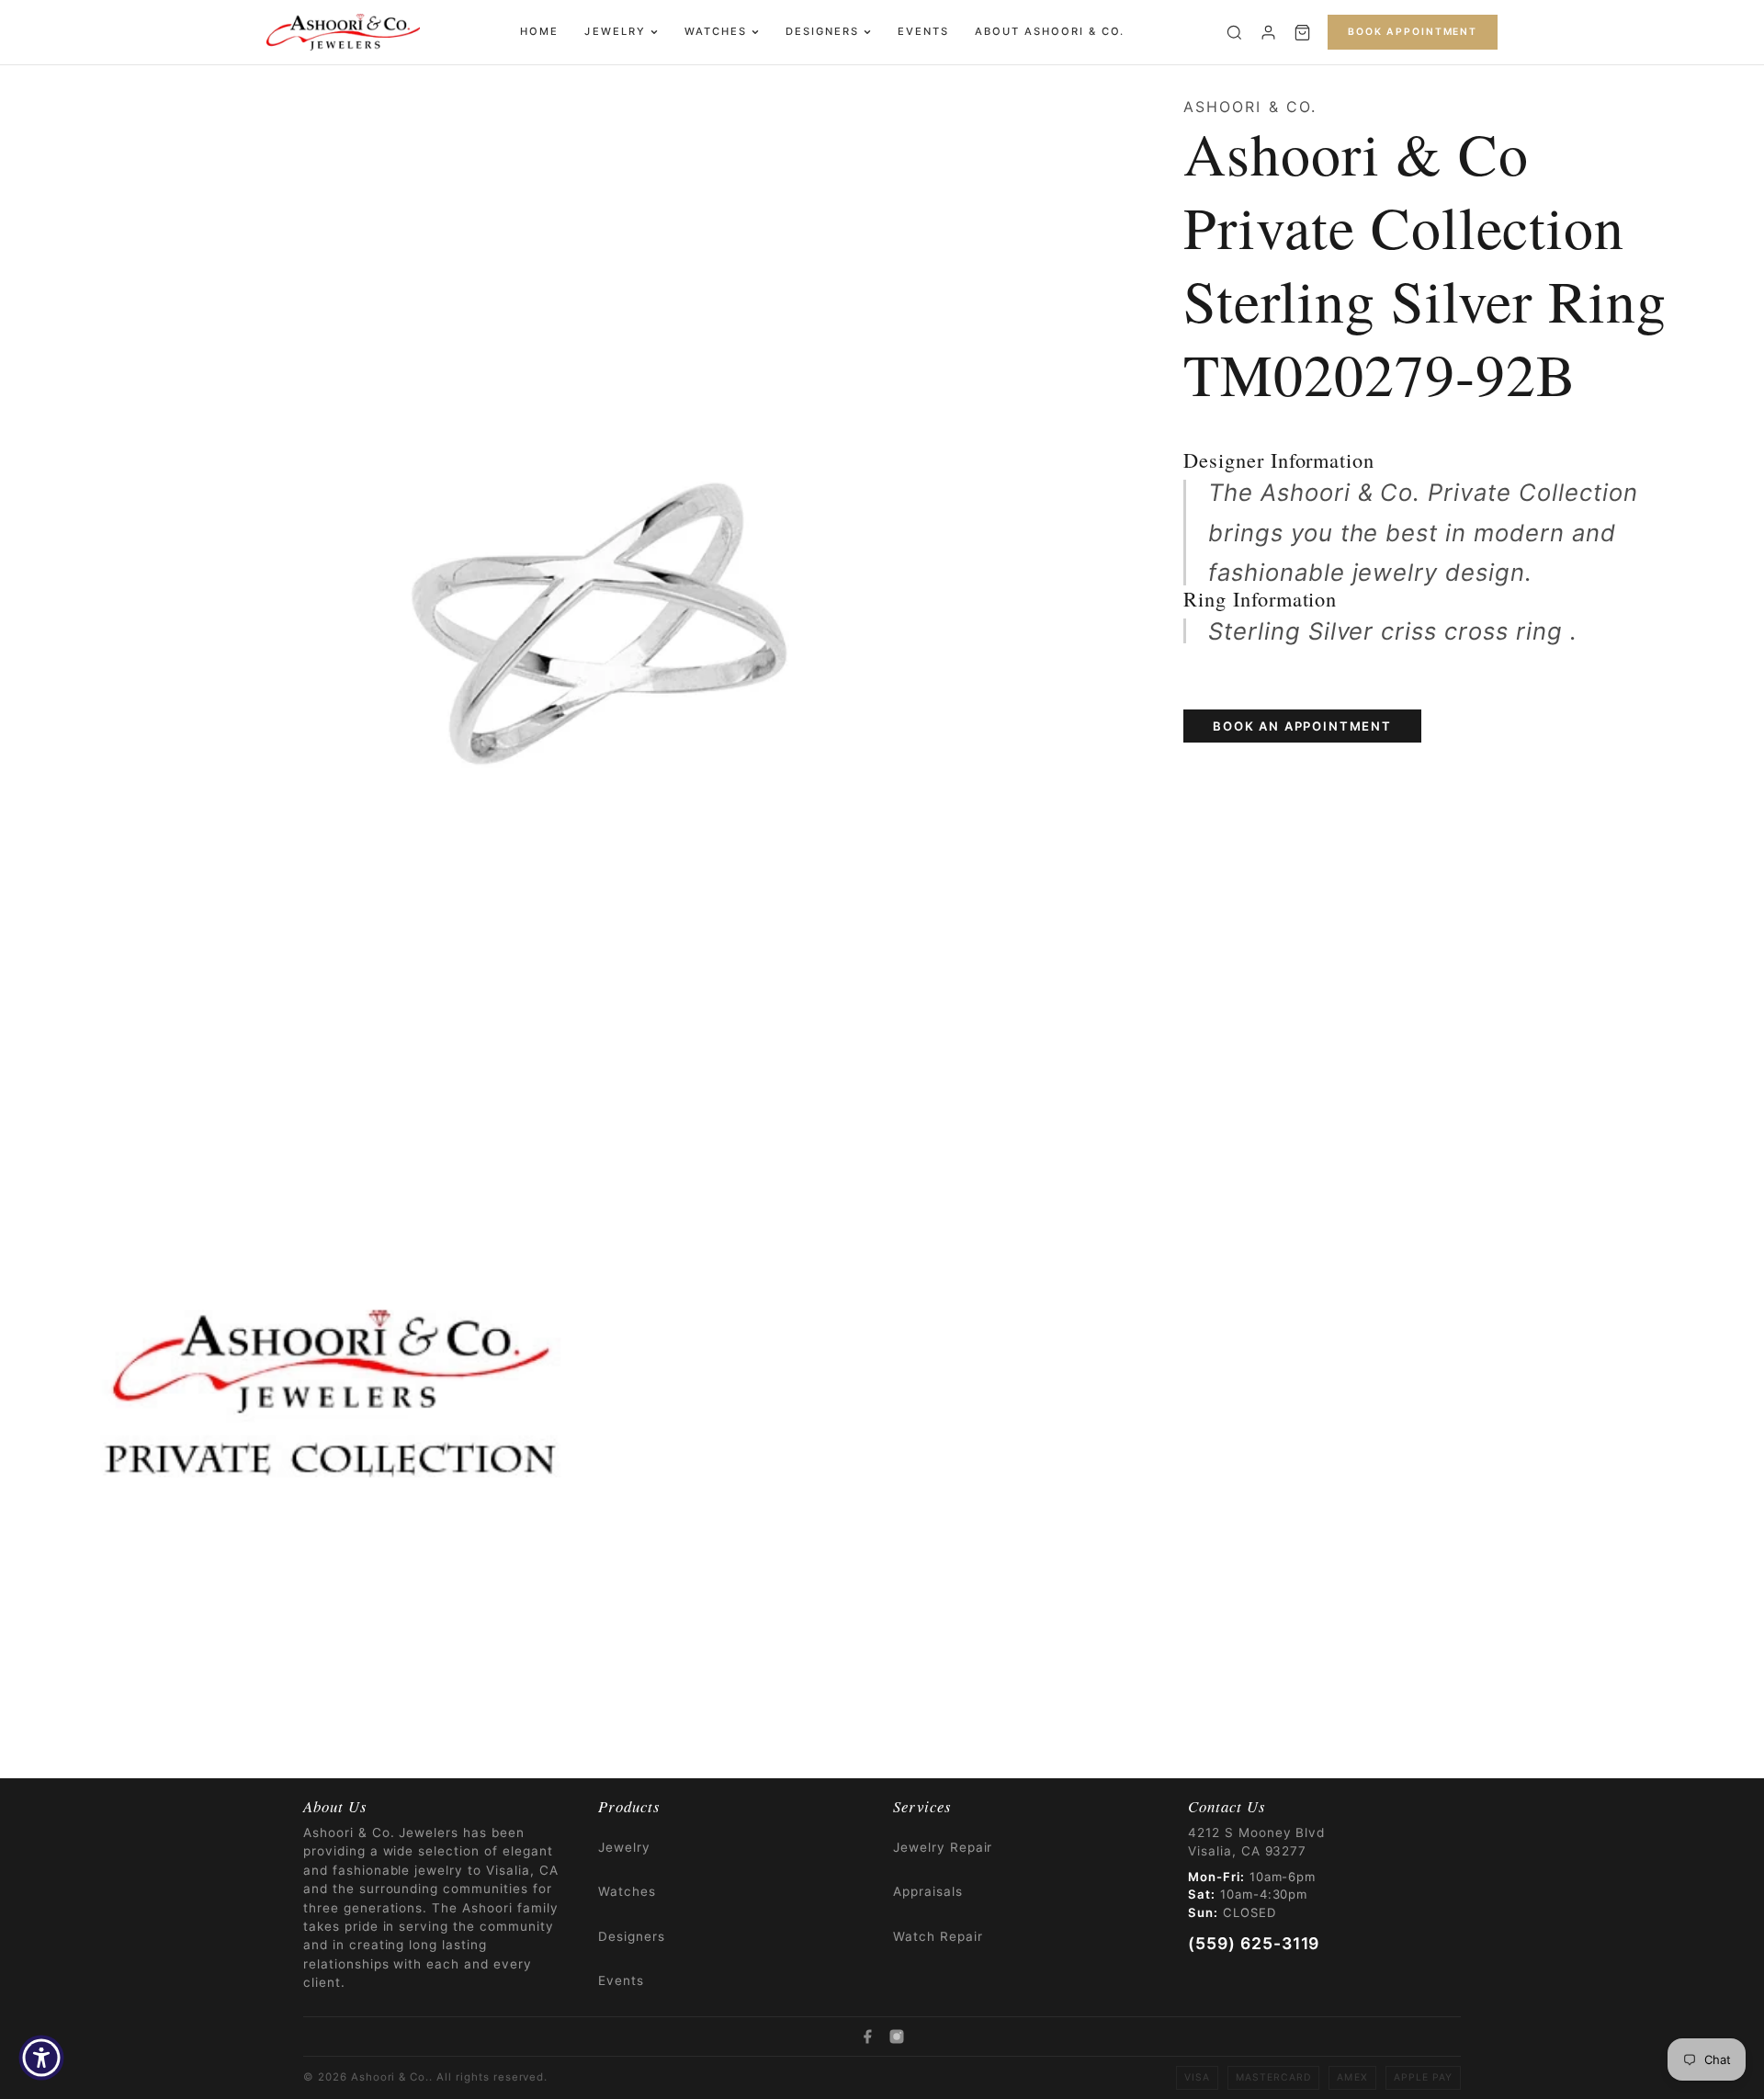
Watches (716, 31)
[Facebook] (867, 2037)
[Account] (1268, 33)
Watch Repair (938, 1936)
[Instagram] (897, 2037)
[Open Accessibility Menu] (41, 2058)
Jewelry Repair (943, 1847)
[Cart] (1302, 33)
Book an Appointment (1302, 726)
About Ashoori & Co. (1050, 31)
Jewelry (615, 31)
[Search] (1234, 33)
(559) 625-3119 (1254, 1943)
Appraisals (928, 1891)
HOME (539, 31)
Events (923, 31)
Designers (822, 31)
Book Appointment (1413, 32)
